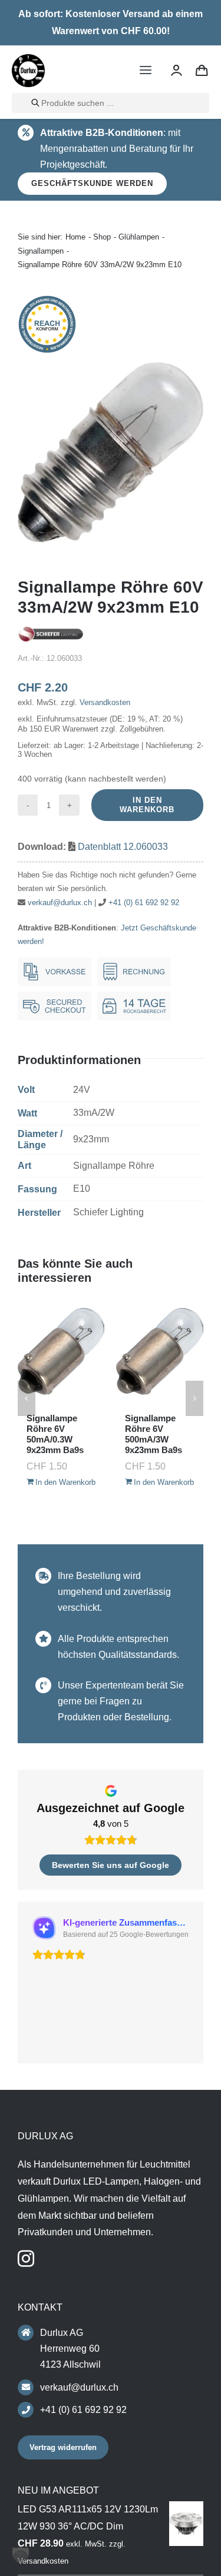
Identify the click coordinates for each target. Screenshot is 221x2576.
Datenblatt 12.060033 (123, 847)
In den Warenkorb (147, 805)
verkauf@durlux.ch (60, 903)
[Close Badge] (181, 2530)
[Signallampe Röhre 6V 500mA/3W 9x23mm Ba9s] (160, 1351)
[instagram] (26, 2259)
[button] (27, 1398)
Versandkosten (105, 702)
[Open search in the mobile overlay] (111, 103)
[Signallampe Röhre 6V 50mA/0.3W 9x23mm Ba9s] (61, 1351)
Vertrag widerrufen (63, 2447)
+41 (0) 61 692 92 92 (144, 903)
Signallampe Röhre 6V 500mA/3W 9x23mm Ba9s (154, 1434)
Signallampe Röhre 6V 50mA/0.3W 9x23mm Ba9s (55, 1434)
